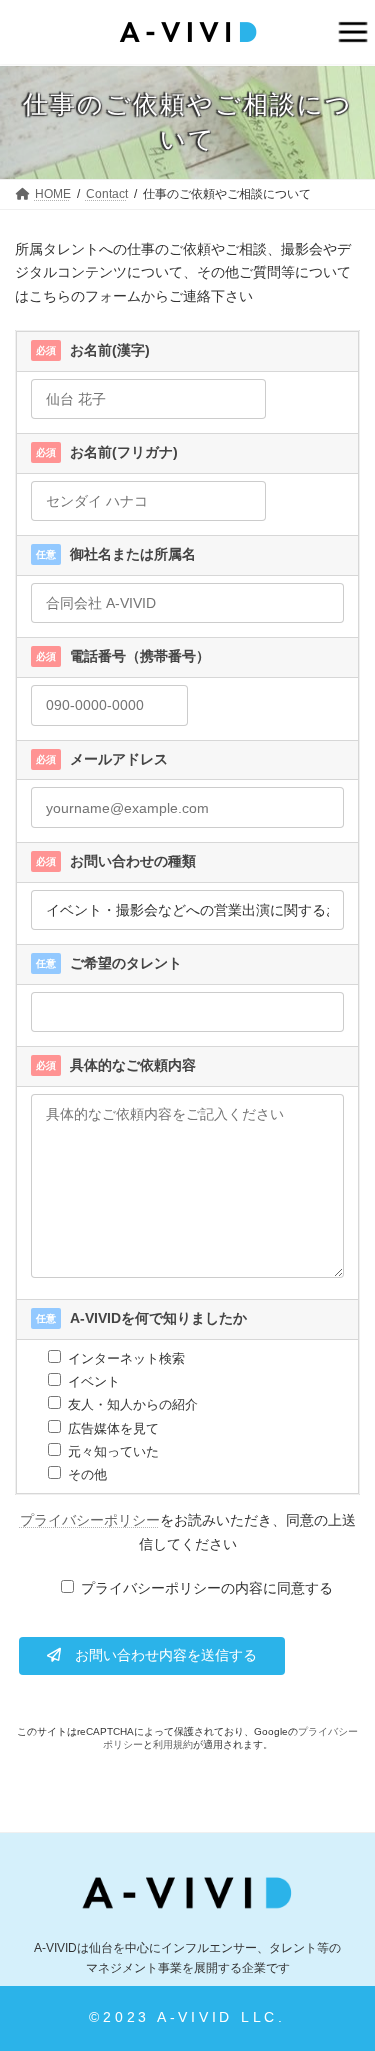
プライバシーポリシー (90, 1520)
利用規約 (173, 1744)
